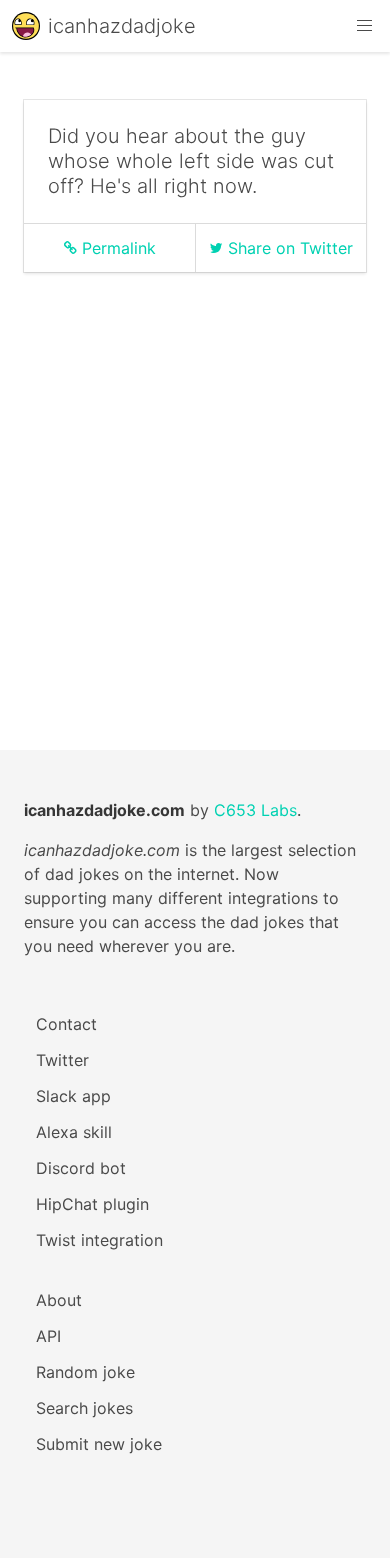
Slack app (73, 1096)
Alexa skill (74, 1132)
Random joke (85, 1372)
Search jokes (84, 1408)
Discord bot (81, 1168)
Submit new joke (99, 1444)
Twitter (62, 1060)
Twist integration (99, 1240)
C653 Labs (255, 810)
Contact (66, 1024)
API (48, 1336)
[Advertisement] (195, 483)
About (59, 1300)
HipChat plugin (92, 1204)
